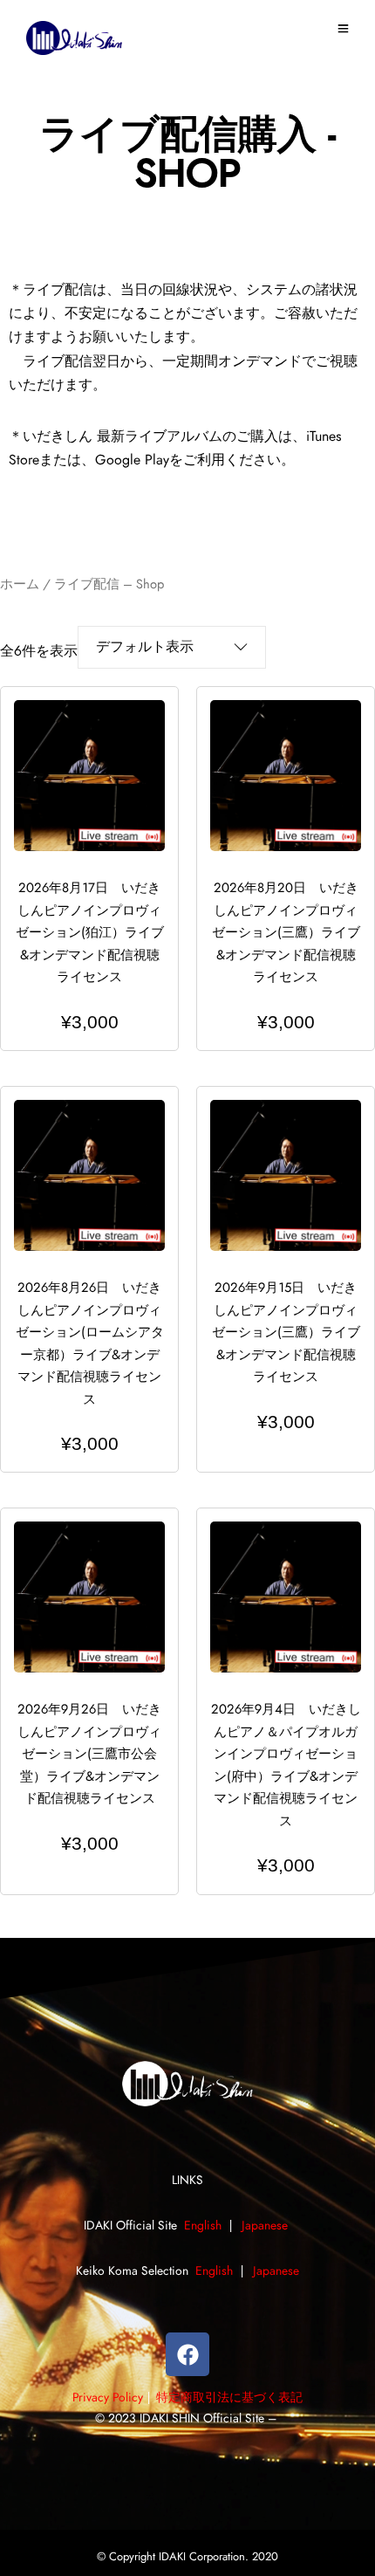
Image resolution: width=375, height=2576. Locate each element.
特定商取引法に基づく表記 (229, 2398)
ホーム (20, 584)
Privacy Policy (108, 2398)
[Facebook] (187, 2354)
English (203, 2226)
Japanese (266, 2226)
